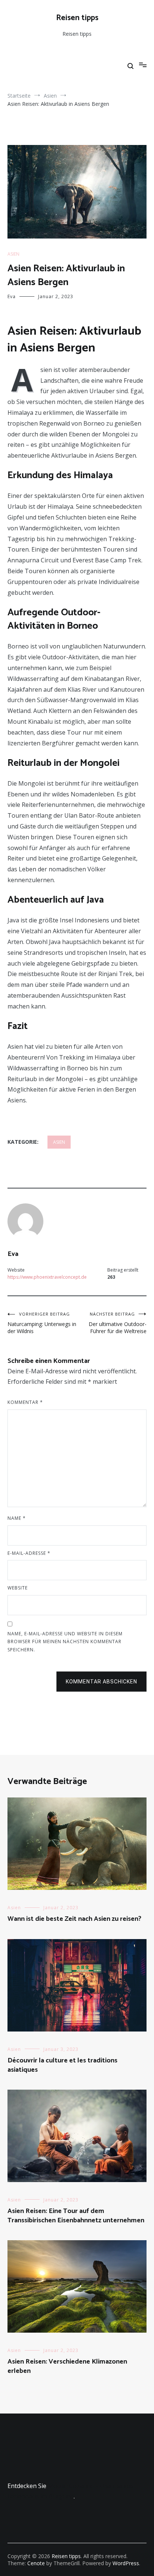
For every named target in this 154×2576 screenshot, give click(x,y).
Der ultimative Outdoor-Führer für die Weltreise (118, 1323)
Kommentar (25, 1402)
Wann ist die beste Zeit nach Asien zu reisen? (74, 1919)
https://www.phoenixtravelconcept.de (47, 1277)
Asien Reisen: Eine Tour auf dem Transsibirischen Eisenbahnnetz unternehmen (76, 2216)
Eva (12, 296)
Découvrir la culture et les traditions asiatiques (62, 2065)
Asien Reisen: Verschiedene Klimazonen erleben (67, 2366)
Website (18, 1588)
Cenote (36, 2563)
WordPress (126, 2563)
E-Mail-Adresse (29, 1553)
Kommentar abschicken (101, 1682)
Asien (13, 254)
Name (17, 1518)
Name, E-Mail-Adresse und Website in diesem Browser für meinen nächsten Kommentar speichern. (65, 1642)
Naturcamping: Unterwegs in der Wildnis (42, 1323)
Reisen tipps (77, 18)
